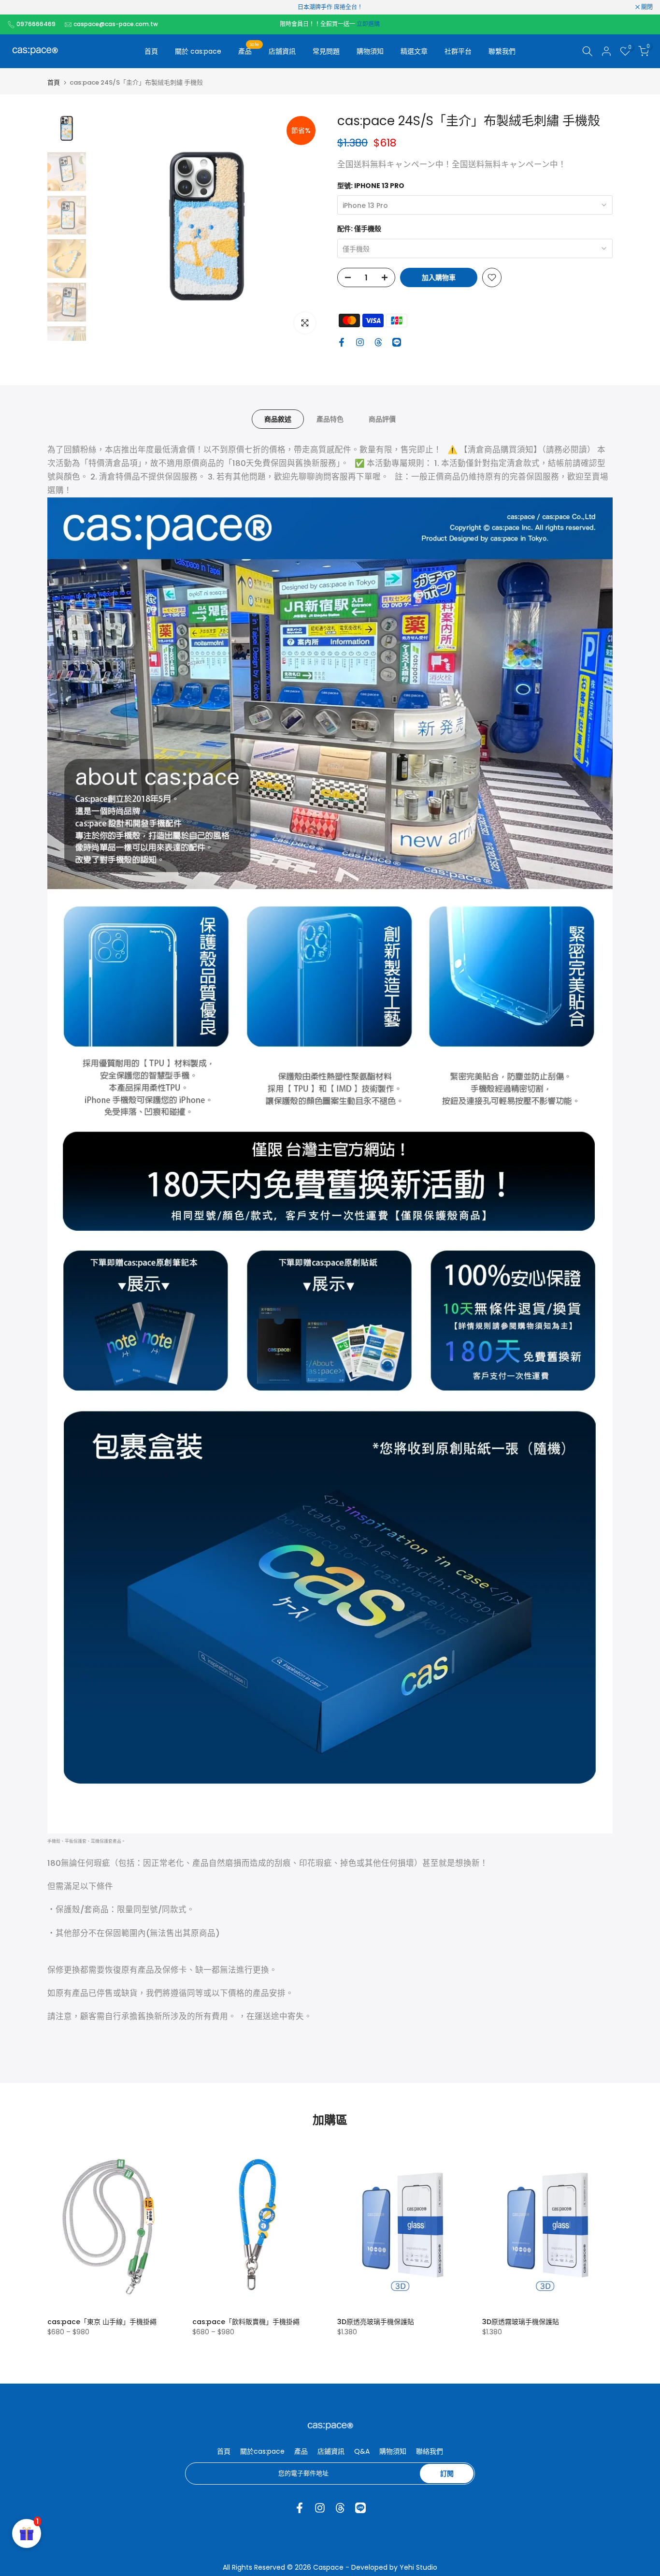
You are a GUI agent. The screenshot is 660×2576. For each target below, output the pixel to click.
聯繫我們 (502, 51)
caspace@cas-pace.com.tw (116, 24)
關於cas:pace (262, 2451)
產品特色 (330, 419)
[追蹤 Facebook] (342, 342)
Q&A (362, 2451)
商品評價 (382, 419)
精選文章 (414, 51)
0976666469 (36, 24)
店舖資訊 (282, 51)
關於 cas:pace (198, 51)
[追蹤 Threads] (378, 342)
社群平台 (458, 51)
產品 (249, 51)
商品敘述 (278, 419)
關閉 (18, 7)
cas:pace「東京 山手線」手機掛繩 (102, 2322)
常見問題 (326, 51)
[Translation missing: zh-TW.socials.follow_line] (397, 342)
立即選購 (368, 24)
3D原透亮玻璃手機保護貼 (376, 2322)
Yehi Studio (418, 2567)
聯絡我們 (430, 2451)
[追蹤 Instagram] (360, 342)
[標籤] (330, 7)
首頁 (151, 51)
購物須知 (370, 51)
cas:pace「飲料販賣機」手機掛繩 (246, 2322)
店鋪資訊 (331, 2451)
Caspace (328, 2567)
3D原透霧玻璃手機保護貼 (521, 2322)
